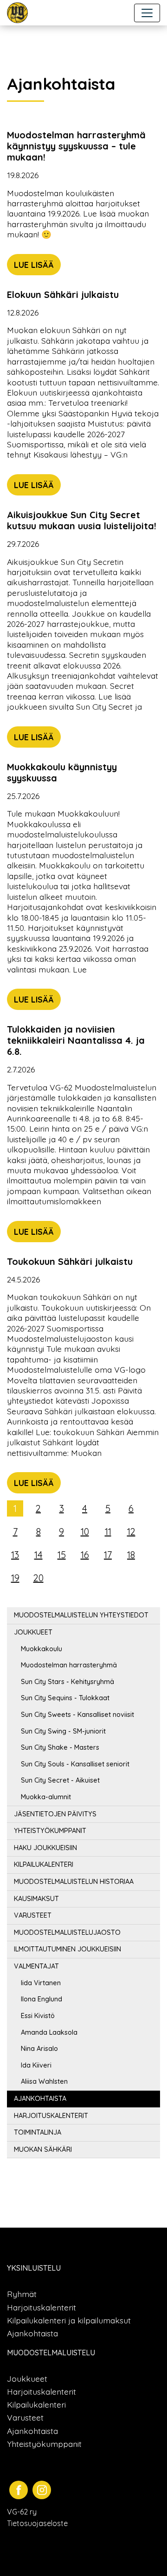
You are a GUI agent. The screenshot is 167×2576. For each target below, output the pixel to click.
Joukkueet (33, 1632)
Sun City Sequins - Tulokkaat (65, 1698)
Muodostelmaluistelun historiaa (74, 1882)
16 (85, 1555)
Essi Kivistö (38, 2016)
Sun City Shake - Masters (60, 1747)
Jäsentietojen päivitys (55, 1814)
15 (62, 1555)
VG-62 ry (22, 2512)
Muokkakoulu (42, 1649)
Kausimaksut (36, 1899)
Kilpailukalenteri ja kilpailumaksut (69, 2320)
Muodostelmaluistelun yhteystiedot (81, 1615)
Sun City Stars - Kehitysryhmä (67, 1682)
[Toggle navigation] (147, 13)
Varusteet (33, 1915)
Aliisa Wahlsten (44, 2081)
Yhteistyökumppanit (50, 1831)
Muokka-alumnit (46, 1797)
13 (15, 1555)
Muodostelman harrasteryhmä (69, 1665)
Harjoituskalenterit (51, 2116)
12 (131, 1532)
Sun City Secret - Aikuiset (60, 1780)
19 (15, 1578)
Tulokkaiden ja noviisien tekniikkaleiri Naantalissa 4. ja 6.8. (76, 1040)
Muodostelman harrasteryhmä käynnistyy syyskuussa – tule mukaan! (76, 146)
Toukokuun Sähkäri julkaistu (70, 1261)
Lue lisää (34, 265)
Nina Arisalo (39, 2049)
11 (108, 1532)
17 (108, 1555)
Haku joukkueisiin (45, 1848)
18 (131, 1555)
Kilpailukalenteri (44, 1864)
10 (85, 1532)
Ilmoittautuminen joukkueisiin (67, 1949)
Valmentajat (36, 1966)
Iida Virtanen (41, 1983)
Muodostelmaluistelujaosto (67, 1932)
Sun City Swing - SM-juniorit (63, 1731)
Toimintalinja (38, 2132)
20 (39, 1578)
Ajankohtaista (40, 2099)
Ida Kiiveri (36, 2065)
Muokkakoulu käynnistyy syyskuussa (62, 772)
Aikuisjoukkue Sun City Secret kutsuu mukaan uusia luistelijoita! (82, 520)
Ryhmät (22, 2294)
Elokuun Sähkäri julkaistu (63, 294)
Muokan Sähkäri (43, 2149)
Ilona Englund (42, 1999)
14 (39, 1555)
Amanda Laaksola (49, 2032)
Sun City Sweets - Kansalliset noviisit (77, 1715)
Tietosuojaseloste (37, 2523)
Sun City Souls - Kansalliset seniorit (75, 1764)
